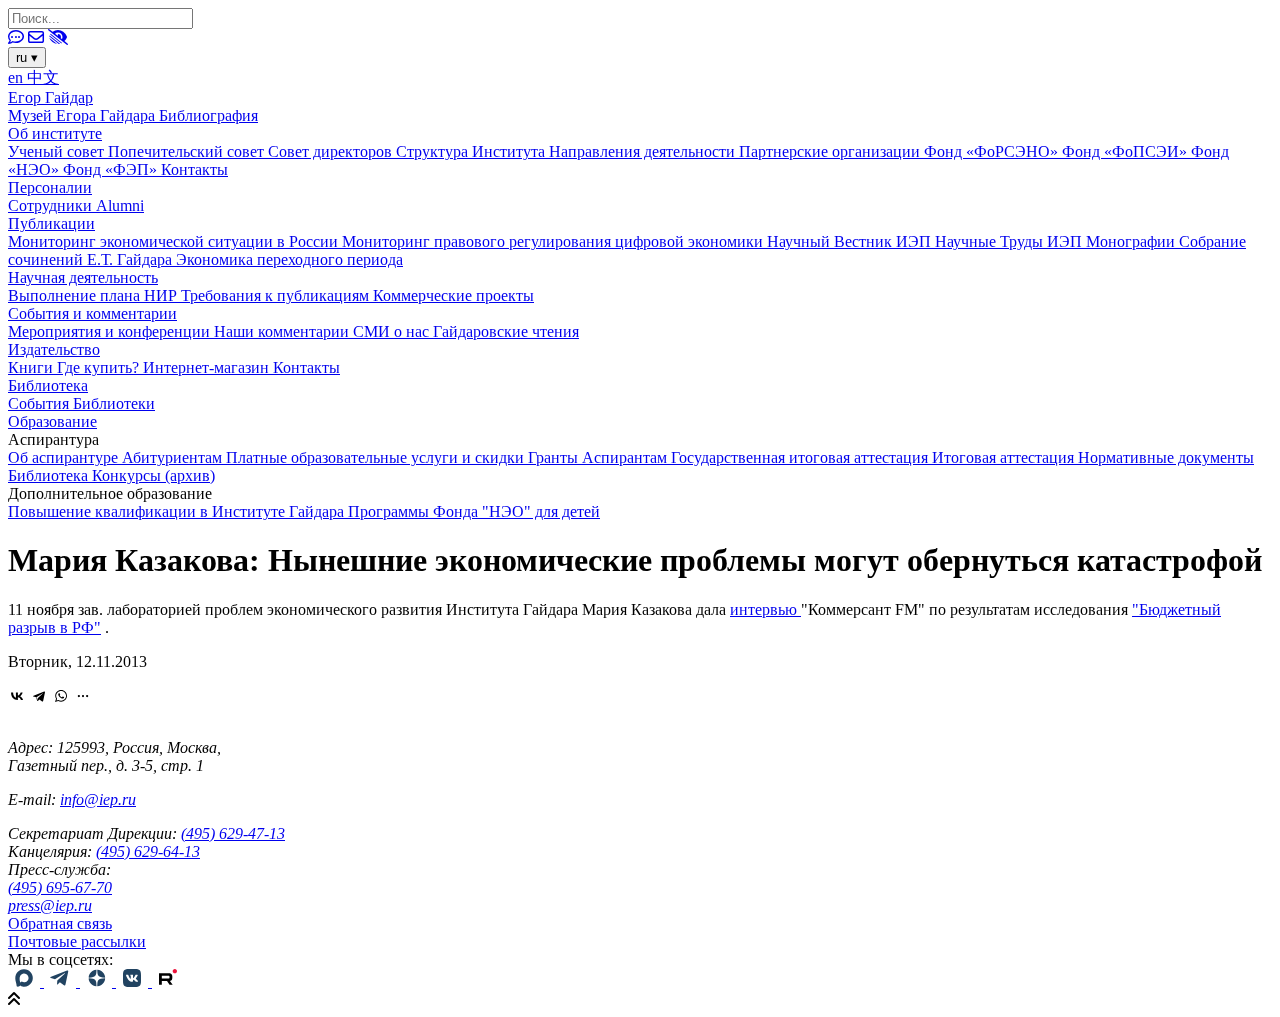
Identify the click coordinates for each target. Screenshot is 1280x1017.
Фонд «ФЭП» (112, 169)
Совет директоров (332, 151)
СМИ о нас (393, 331)
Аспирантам (626, 457)
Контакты (194, 169)
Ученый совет (58, 151)
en (17, 77)
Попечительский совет (188, 151)
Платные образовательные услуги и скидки (377, 457)
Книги (32, 367)
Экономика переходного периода (289, 259)
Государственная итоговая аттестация (801, 457)
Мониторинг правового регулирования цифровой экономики (554, 241)
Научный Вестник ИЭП (851, 241)
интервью (765, 609)
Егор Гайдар (50, 97)
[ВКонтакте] (17, 696)
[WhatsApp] (61, 696)
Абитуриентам (174, 457)
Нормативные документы (1166, 457)
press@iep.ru (50, 905)
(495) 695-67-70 (60, 887)
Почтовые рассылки (77, 941)
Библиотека (48, 385)
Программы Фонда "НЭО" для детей (474, 511)
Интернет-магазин (208, 367)
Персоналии (50, 187)
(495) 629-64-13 (148, 851)
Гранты (555, 457)
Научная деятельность (83, 277)
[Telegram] (39, 696)
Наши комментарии (283, 331)
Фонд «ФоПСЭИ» (1126, 151)
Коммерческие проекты (453, 295)
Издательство (54, 349)
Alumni (120, 205)
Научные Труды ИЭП (1010, 241)
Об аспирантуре (65, 457)
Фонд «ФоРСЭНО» (993, 151)
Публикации (51, 223)
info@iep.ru (98, 799)
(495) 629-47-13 (233, 833)
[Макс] (26, 981)
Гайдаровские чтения (506, 331)
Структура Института (472, 151)
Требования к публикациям (277, 295)
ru (27, 57)
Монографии (1132, 241)
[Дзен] (98, 981)
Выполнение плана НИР (94, 295)
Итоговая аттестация (1005, 457)
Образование (52, 421)
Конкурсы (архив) (153, 475)
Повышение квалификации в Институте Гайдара (178, 511)
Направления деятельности (644, 151)
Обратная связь (60, 923)
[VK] (134, 981)
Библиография (208, 115)
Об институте (55, 133)
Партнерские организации (831, 151)
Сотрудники (52, 205)
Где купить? (100, 367)
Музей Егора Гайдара (83, 115)
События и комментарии (92, 313)
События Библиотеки (81, 403)
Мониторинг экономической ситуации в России (175, 241)
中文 (43, 77)
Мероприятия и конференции (111, 331)
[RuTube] (168, 981)
